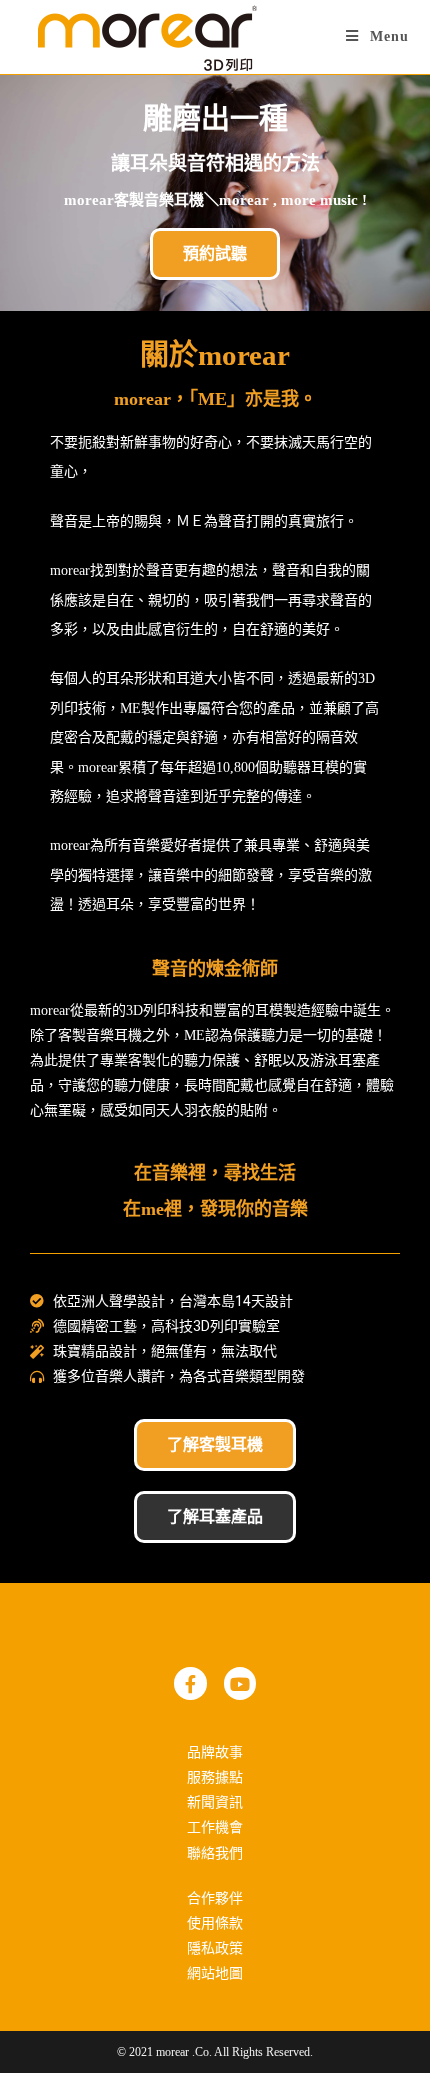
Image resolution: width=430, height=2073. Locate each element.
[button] (215, 254)
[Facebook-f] (190, 1683)
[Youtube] (240, 1683)
